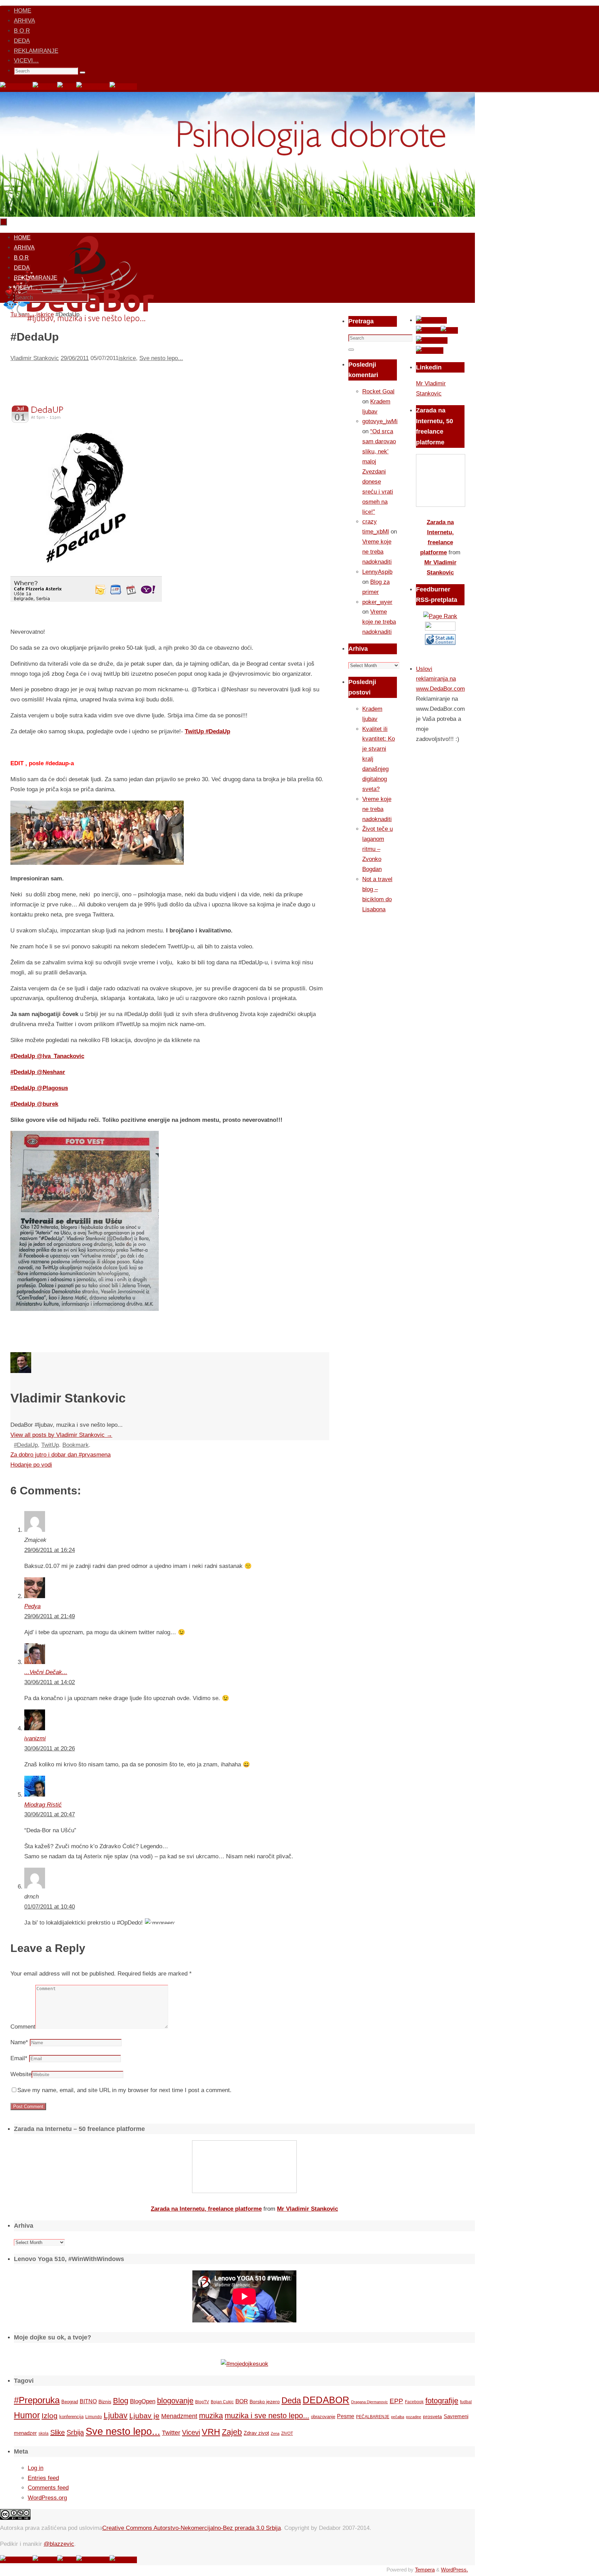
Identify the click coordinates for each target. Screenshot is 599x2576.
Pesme (346, 2416)
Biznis (105, 2402)
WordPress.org (47, 2498)
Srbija (75, 2432)
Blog (121, 2401)
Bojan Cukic (222, 2402)
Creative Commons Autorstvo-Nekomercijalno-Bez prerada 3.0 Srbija (192, 2528)
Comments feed (48, 2488)
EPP (396, 2401)
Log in (36, 2468)
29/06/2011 (75, 358)
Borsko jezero (265, 2402)
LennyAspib (377, 572)
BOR (242, 2401)
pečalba (398, 2417)
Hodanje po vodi (31, 1465)
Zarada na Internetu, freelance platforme (206, 2209)
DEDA (22, 41)
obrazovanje (323, 2417)
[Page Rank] (440, 616)
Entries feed (43, 2478)
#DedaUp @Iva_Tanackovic (47, 1056)
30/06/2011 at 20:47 (50, 1814)
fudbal (466, 2402)
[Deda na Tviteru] (45, 87)
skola (44, 2433)
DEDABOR (326, 2400)
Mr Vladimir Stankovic (307, 2209)
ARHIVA (24, 21)
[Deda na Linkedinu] (123, 87)
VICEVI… (26, 61)
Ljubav (116, 2415)
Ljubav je (144, 2416)
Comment (23, 2027)
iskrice (127, 358)
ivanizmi (35, 1738)
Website (21, 2074)
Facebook (414, 2402)
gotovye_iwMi (380, 421)
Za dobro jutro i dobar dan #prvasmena (60, 1455)
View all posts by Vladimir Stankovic (61, 1435)
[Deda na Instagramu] (93, 87)
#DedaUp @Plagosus (39, 1088)
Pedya (32, 1606)
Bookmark (76, 1445)
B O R (22, 31)
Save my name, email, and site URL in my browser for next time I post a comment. (124, 2090)
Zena (275, 2433)
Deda (291, 2400)
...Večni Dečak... (46, 1672)
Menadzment (179, 2416)
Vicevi (191, 2432)
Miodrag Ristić (43, 1805)
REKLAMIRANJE (36, 51)
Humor (27, 2415)
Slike (58, 2432)
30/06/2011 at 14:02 (50, 1682)
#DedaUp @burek (34, 1104)
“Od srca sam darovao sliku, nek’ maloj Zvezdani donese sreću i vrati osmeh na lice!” (379, 471)
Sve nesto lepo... (161, 358)
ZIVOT (287, 2433)
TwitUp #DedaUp (207, 731)
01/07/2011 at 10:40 (50, 1907)
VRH (211, 2432)
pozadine (414, 2417)
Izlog (50, 2416)
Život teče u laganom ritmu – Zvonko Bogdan (377, 849)
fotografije (442, 2401)
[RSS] (67, 87)
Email (19, 2058)
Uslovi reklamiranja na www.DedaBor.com (440, 679)
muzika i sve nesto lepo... (267, 2416)
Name (19, 2042)
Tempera (425, 2570)
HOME (23, 11)
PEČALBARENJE (373, 2417)
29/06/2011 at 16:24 (50, 1550)
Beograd (70, 2402)
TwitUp (50, 1445)
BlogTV (202, 2402)
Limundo (94, 2417)
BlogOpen (143, 2401)
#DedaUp (26, 1445)
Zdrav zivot (256, 2433)
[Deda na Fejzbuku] (16, 87)
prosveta (432, 2416)
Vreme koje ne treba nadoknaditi (377, 552)
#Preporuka (37, 2400)
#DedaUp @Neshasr (38, 1072)
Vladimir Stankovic (35, 358)
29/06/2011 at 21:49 (50, 1616)
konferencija (71, 2417)
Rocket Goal (378, 391)
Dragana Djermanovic (370, 2402)
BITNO (88, 2401)
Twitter (171, 2433)
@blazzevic (59, 2544)
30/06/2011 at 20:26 (50, 1748)
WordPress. (454, 2570)
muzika (211, 2416)
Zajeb (232, 2432)
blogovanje (175, 2401)
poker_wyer (377, 602)
